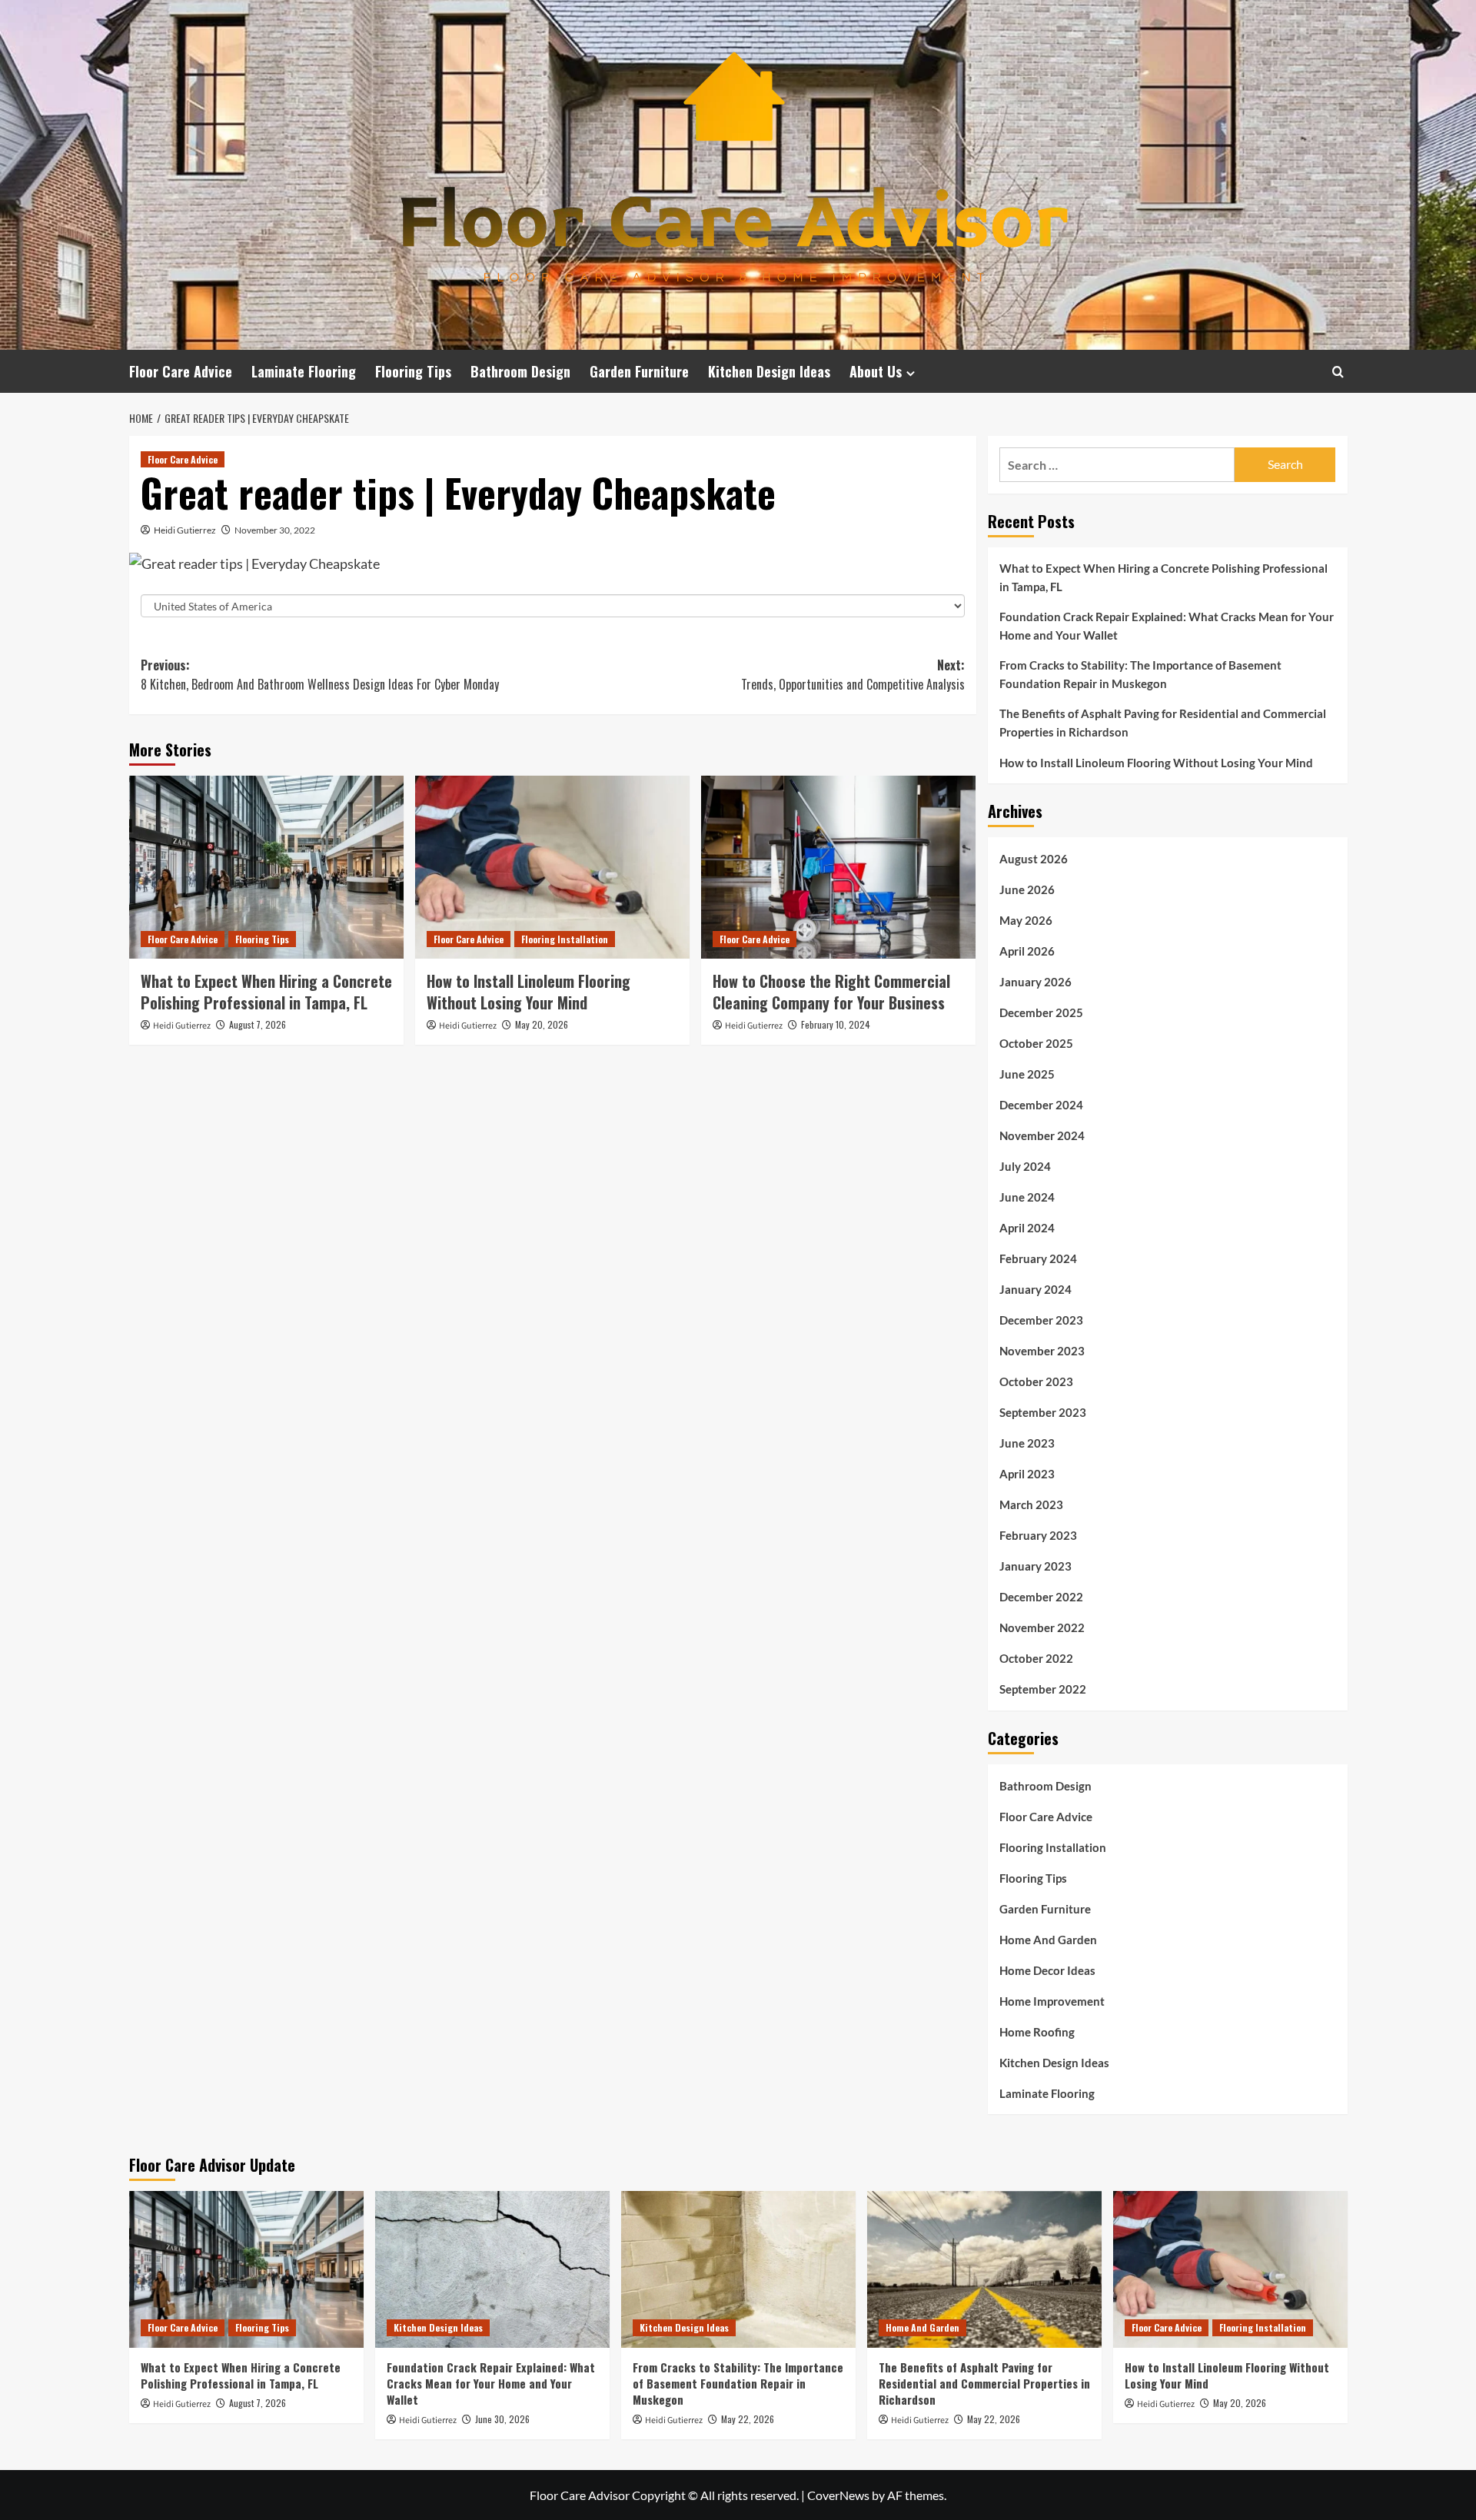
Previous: (320, 675)
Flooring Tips (413, 371)
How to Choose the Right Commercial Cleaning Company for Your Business (831, 992)
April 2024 (1027, 1228)
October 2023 (1036, 1381)
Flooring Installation (565, 939)
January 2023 (1036, 1566)
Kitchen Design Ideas (769, 371)
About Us (876, 371)
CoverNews (838, 2495)
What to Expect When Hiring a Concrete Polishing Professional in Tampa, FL (266, 992)
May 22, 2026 (748, 2419)
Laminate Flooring (304, 371)
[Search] (1338, 372)
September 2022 (1043, 1689)
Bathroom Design (520, 371)
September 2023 (1043, 1412)
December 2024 (1041, 1105)
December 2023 (1041, 1320)
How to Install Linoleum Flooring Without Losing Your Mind (529, 992)
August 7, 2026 (258, 1024)
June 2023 (1027, 1443)
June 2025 (1027, 1074)
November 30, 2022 (275, 530)
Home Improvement (1052, 2001)
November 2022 (1042, 1627)
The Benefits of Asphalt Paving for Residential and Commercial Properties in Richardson (1163, 723)
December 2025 (1041, 1012)
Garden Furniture (639, 371)
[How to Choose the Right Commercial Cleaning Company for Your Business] (838, 867)
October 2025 (1036, 1043)
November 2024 (1042, 1135)
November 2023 (1042, 1351)
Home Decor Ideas (1047, 1970)
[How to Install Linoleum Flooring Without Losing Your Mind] (552, 867)
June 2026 (1027, 889)
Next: (853, 675)
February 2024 (1038, 1258)
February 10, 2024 (836, 1024)
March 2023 (1031, 1504)
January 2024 (1036, 1289)
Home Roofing (1037, 2032)
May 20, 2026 (542, 1024)
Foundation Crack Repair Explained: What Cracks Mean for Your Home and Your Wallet (1167, 626)
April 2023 (1027, 1474)
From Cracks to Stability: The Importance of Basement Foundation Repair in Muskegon (1140, 674)
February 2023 (1038, 1535)
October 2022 (1036, 1658)
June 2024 (1027, 1197)
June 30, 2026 (502, 2419)
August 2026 (1034, 859)
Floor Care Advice (181, 371)
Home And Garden (1048, 1940)
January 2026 (1036, 982)
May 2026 (1026, 920)
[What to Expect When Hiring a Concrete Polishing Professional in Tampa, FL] (266, 867)
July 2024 (1025, 1166)
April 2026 (1027, 951)
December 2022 (1041, 1597)
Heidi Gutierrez (185, 530)
